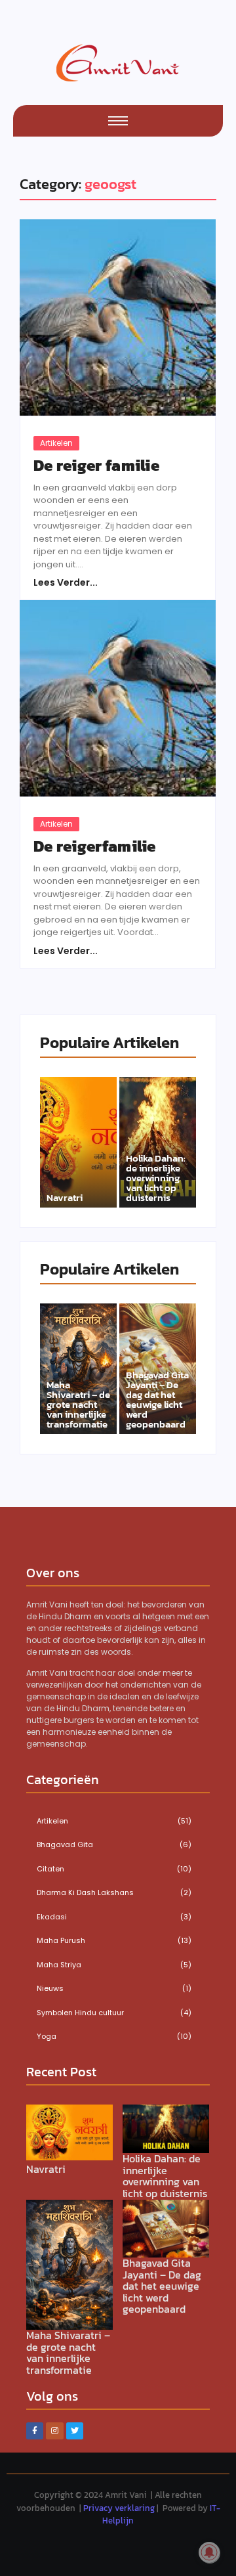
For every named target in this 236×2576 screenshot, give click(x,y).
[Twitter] (75, 2431)
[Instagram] (54, 2431)
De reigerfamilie (95, 846)
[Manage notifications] (209, 2552)
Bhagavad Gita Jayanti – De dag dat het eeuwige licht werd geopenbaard (157, 1399)
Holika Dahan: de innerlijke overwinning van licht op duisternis (156, 1178)
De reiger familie (96, 466)
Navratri (65, 1197)
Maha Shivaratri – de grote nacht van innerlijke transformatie (78, 1404)
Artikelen (56, 443)
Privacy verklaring (119, 2508)
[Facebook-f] (35, 2431)
